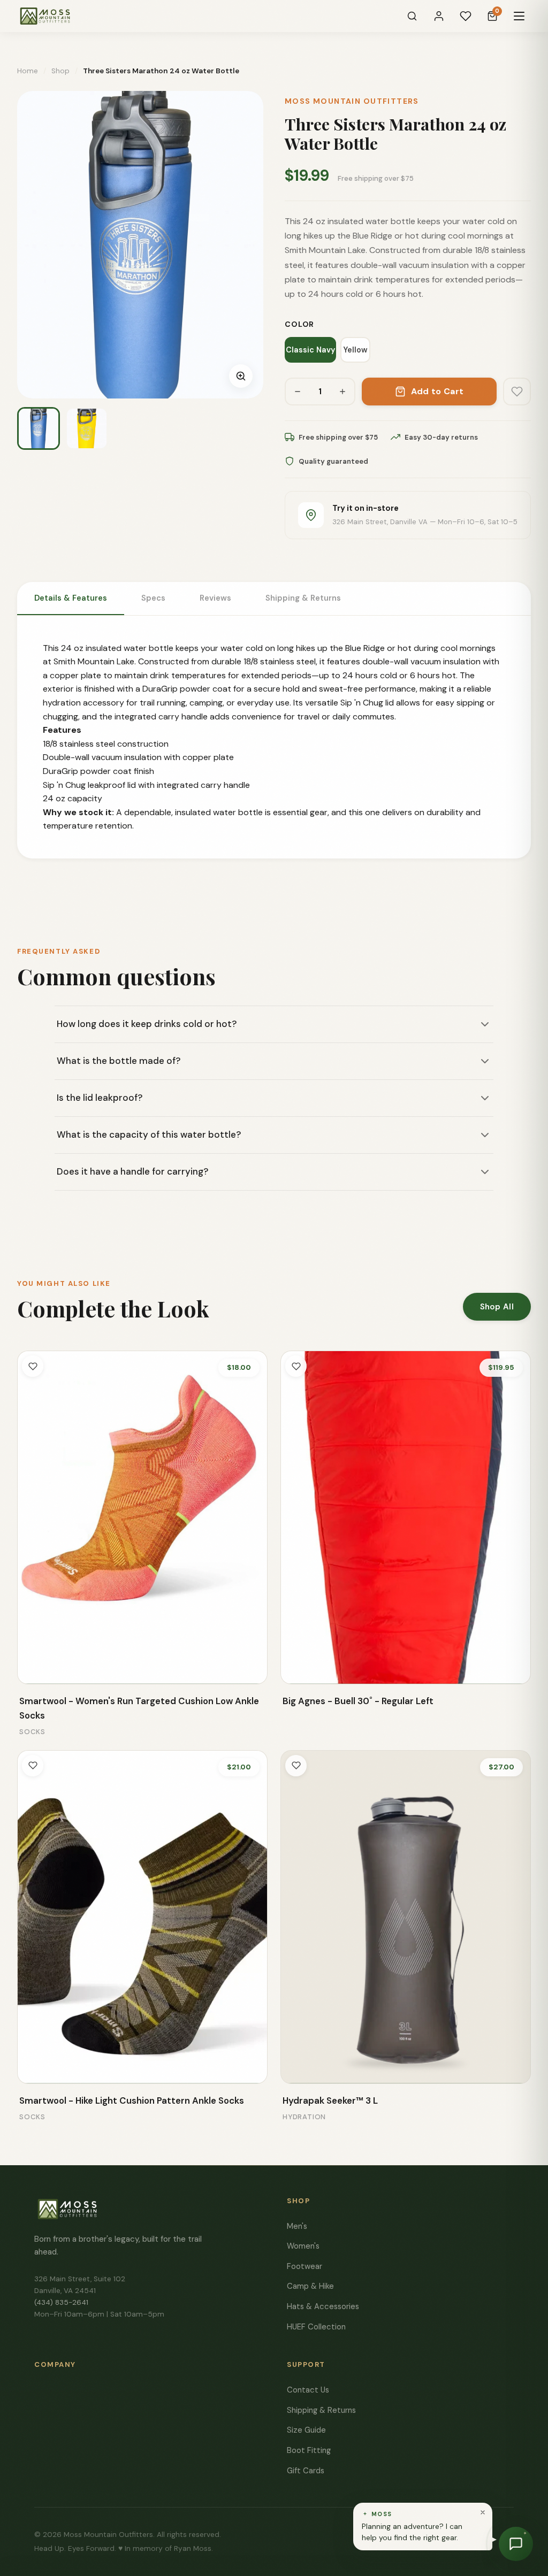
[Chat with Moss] (516, 2544)
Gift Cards (306, 2471)
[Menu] (519, 16)
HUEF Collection (316, 2327)
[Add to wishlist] (517, 392)
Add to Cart (437, 391)
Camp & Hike (310, 2286)
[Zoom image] (241, 376)
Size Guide (306, 2430)
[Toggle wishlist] (33, 1366)
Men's (297, 2226)
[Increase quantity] (342, 392)
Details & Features (71, 598)
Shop (60, 71)
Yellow (355, 350)
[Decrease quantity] (298, 392)
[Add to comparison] (33, 1669)
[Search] (412, 16)
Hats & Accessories (323, 2306)
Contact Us (308, 2390)
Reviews (215, 598)
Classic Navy (310, 350)
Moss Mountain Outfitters (352, 101)
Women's (303, 2246)
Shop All (497, 1307)
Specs (153, 598)
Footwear (305, 2266)
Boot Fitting (309, 2450)
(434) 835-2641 (61, 2302)
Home (28, 71)
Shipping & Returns (303, 598)
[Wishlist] (466, 16)
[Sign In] (439, 16)
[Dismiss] (483, 2512)
